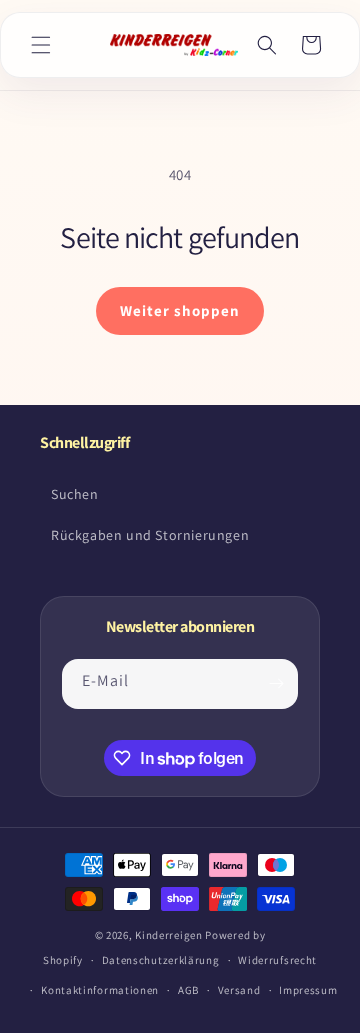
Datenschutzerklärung (161, 960)
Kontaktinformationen (100, 990)
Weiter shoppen (180, 310)
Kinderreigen (168, 935)
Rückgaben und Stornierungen (150, 535)
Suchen (75, 494)
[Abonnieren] (276, 684)
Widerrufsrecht (277, 960)
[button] (41, 45)
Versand (239, 990)
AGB (188, 990)
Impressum (308, 990)
